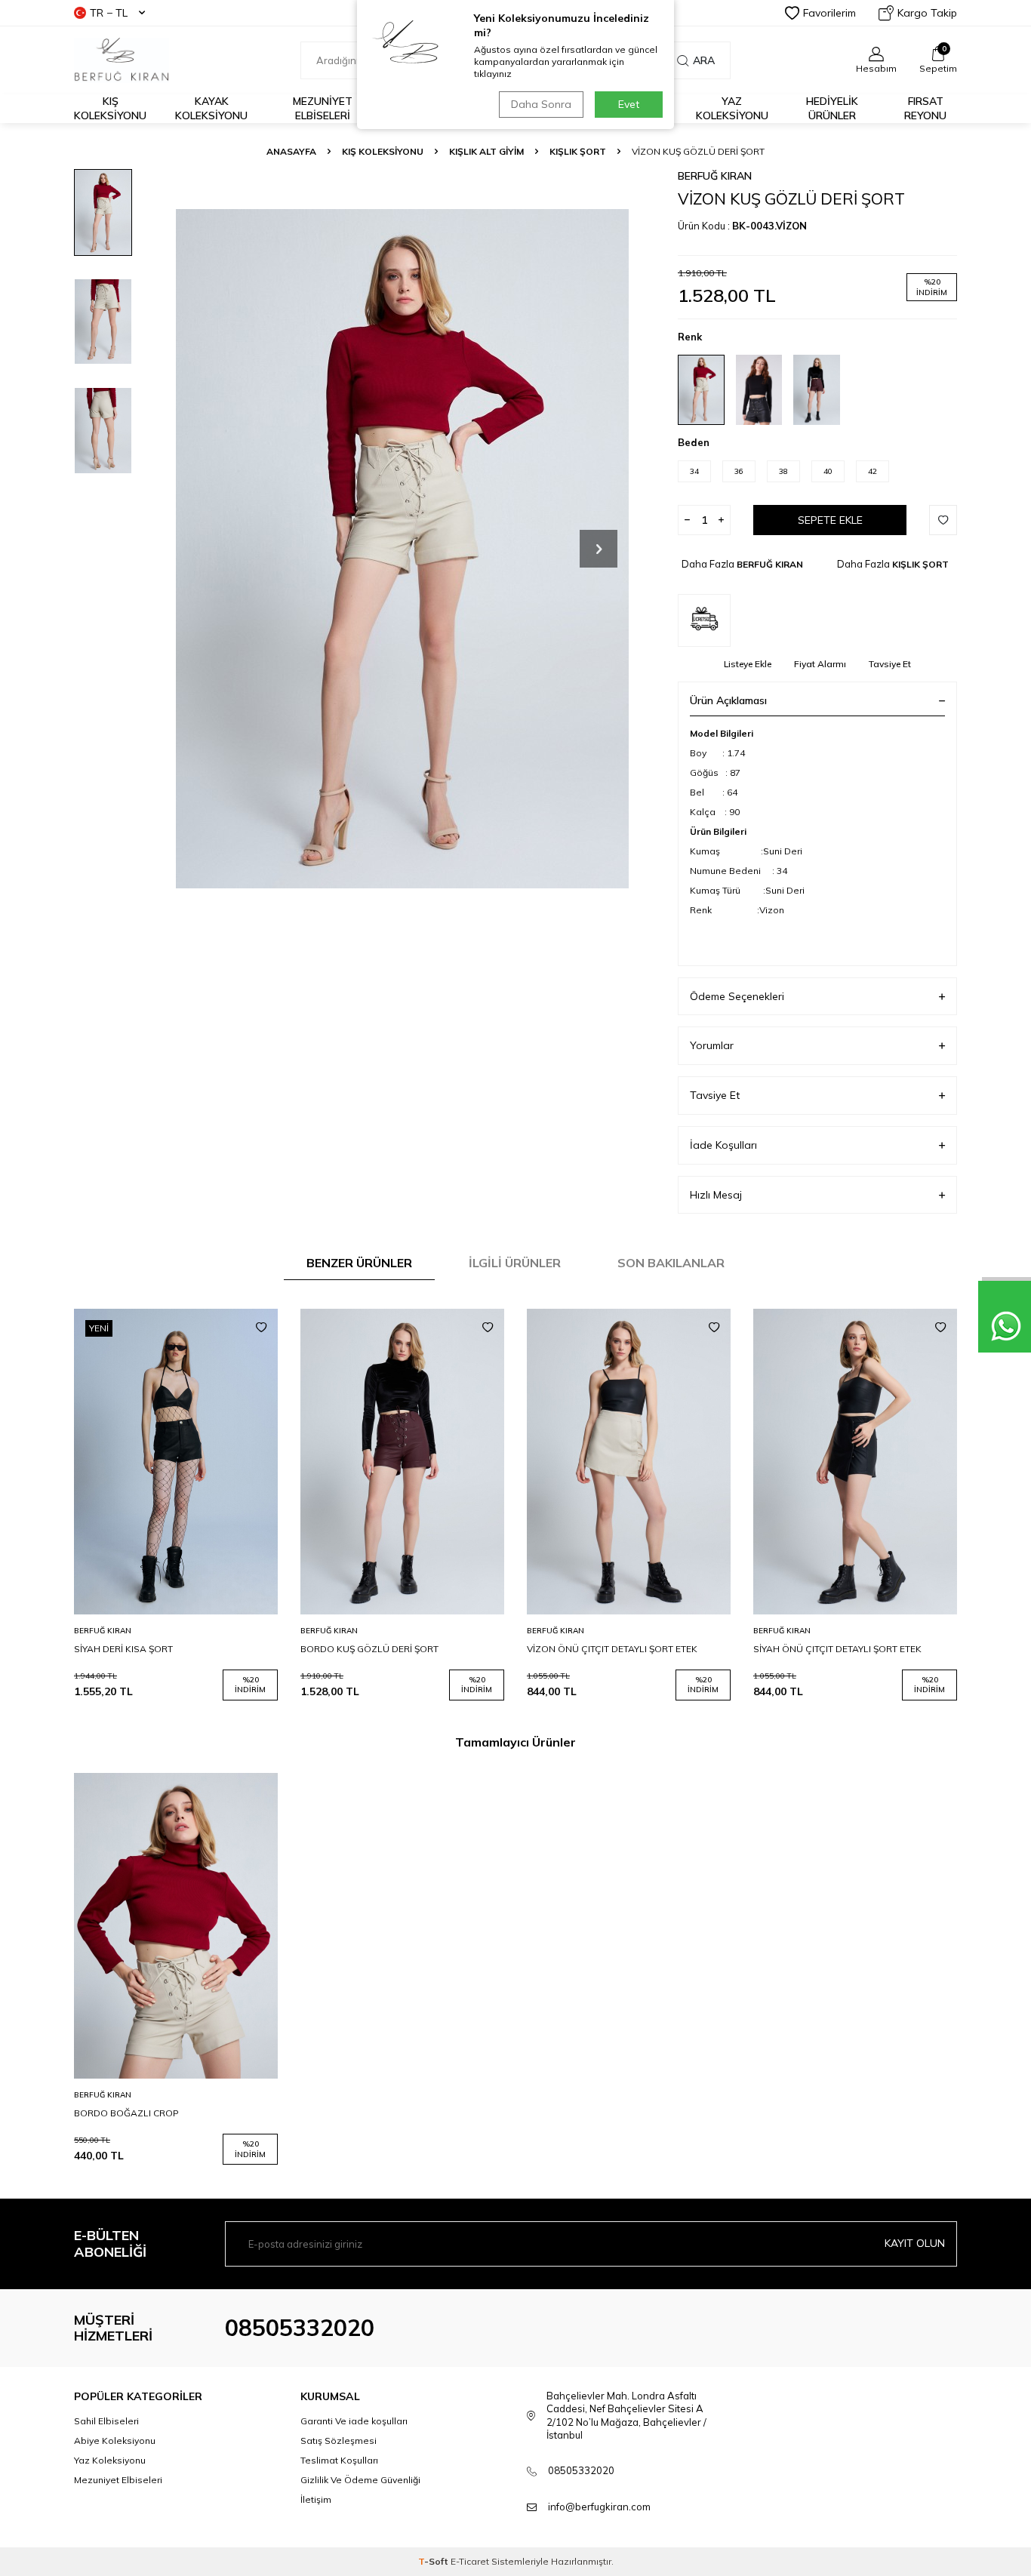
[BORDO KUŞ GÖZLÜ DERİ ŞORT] (402, 1462)
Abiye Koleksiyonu (115, 2441)
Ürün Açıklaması (728, 700)
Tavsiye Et (890, 664)
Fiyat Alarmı (820, 664)
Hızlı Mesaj (716, 1195)
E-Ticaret (470, 2561)
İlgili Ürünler (515, 1263)
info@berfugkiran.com (599, 2507)
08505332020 (300, 2328)
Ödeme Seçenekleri (737, 996)
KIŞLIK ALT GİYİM (486, 151)
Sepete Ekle (830, 520)
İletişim (316, 2499)
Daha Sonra (541, 104)
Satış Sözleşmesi (339, 2441)
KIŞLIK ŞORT (578, 151)
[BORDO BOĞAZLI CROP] (176, 1926)
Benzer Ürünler (359, 1263)
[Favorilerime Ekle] (261, 1328)
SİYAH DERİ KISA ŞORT (123, 1649)
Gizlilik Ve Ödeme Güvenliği (360, 2480)
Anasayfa (291, 151)
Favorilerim (829, 13)
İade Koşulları (723, 1145)
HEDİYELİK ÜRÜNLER (832, 108)
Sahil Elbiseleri (106, 2421)
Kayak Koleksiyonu (211, 108)
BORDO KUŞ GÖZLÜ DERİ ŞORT (369, 1649)
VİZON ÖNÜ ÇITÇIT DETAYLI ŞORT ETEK (612, 1649)
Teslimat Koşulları (339, 2460)
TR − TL (109, 13)
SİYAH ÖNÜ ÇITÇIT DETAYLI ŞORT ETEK (837, 1649)
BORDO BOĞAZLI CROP (126, 2113)
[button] (599, 549)
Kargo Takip (927, 13)
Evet (629, 104)
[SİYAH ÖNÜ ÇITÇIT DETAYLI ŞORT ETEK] (855, 1462)
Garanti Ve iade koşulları (354, 2421)
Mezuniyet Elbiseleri (323, 108)
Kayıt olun (915, 2243)
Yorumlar (712, 1045)
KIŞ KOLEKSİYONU (383, 151)
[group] (402, 548)
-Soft (434, 2561)
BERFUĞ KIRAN (715, 176)
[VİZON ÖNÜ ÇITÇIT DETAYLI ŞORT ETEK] (629, 1462)
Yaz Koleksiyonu (732, 108)
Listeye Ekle (748, 664)
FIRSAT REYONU (925, 108)
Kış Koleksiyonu (110, 108)
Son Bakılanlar (671, 1263)
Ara (704, 60)
